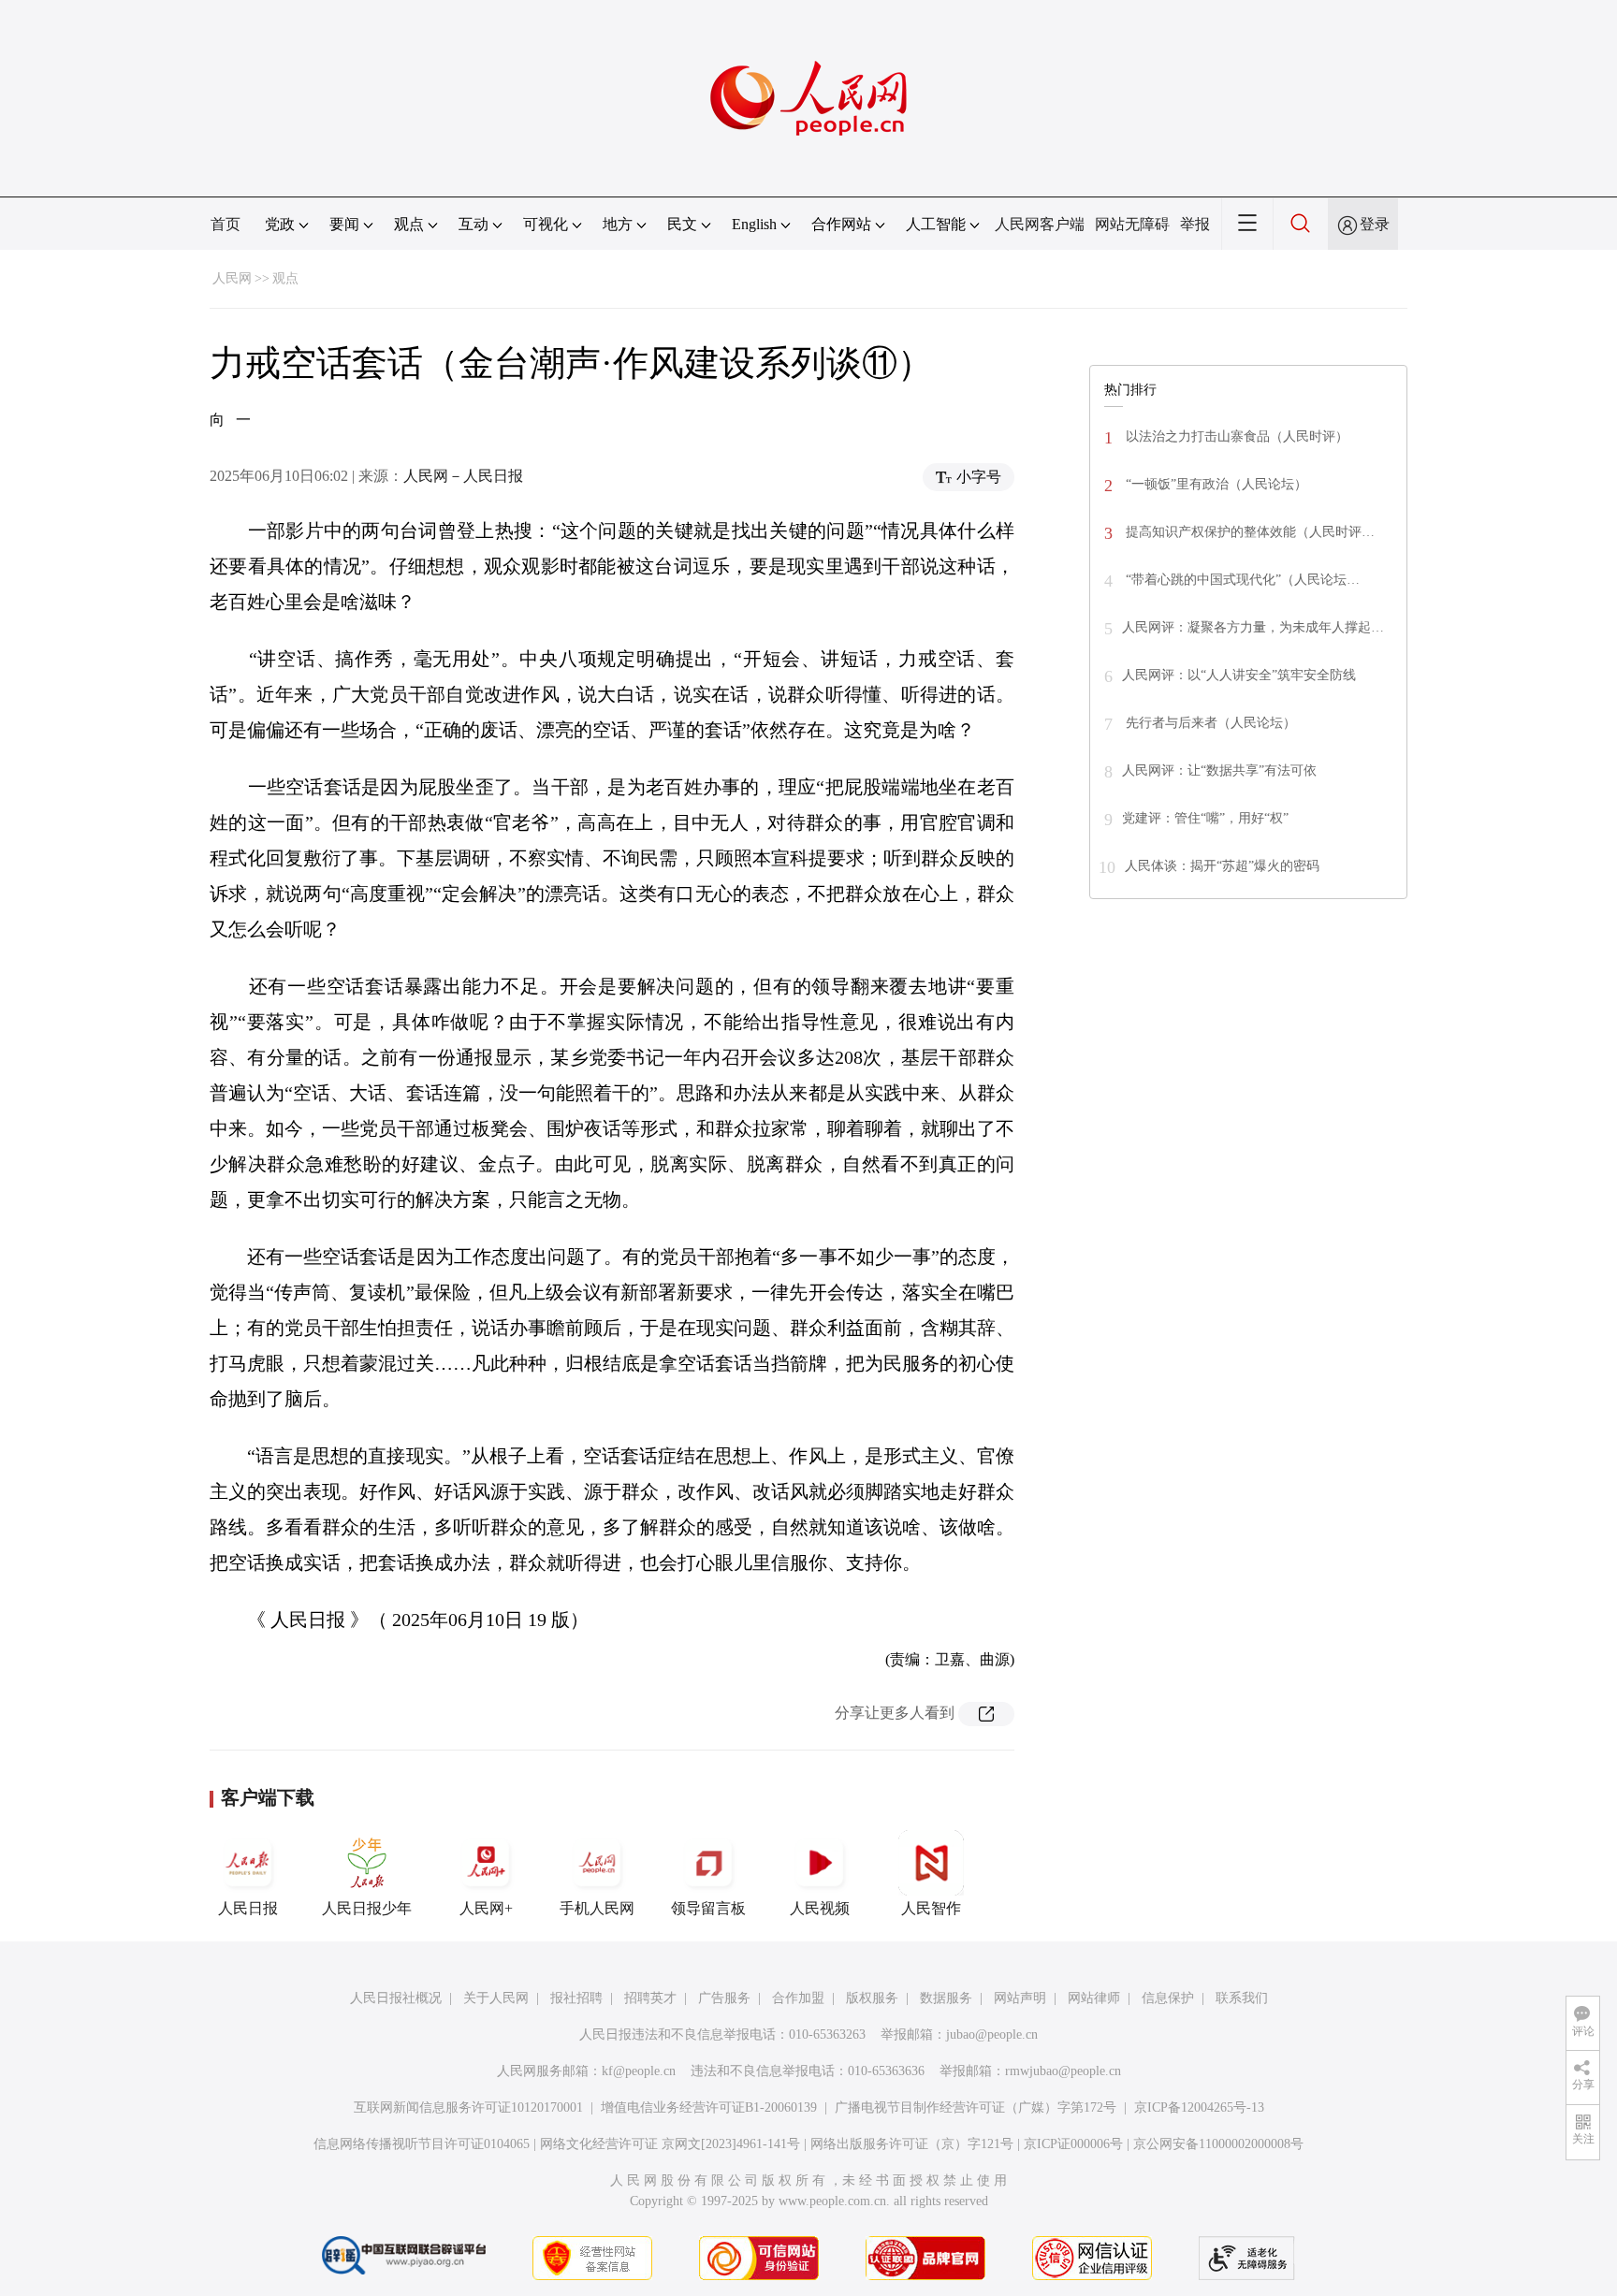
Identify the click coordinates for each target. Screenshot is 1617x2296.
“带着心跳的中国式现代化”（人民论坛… (1241, 580)
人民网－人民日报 (463, 476)
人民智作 (931, 1908)
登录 (1375, 224)
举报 (1195, 224)
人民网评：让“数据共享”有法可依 (1219, 770)
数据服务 (946, 1998)
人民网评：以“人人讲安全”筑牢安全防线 (1239, 675)
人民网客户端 (1040, 224)
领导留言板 (708, 1908)
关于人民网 (496, 1998)
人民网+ (486, 1908)
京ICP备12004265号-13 (1199, 2107)
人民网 (232, 278)
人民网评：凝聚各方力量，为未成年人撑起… (1253, 627)
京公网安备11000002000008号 (1218, 2144)
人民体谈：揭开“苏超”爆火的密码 (1222, 866)
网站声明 (1020, 1998)
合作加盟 (798, 1998)
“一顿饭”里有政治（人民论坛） (1215, 484)
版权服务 (872, 1998)
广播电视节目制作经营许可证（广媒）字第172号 (976, 2107)
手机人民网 (597, 1908)
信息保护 (1168, 1998)
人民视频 (820, 1908)
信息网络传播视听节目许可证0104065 (422, 2144)
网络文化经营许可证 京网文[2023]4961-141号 (670, 2144)
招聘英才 (650, 1998)
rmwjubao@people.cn (1063, 2071)
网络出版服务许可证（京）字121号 (912, 2144)
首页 (226, 224)
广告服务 (724, 1998)
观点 (285, 278)
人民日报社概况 (396, 1998)
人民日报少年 (367, 1908)
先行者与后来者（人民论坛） (1209, 723)
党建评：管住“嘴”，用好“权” (1205, 818)
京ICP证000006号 (1073, 2144)
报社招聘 (576, 1998)
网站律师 (1094, 1998)
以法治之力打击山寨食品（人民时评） (1235, 436)
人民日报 (248, 1908)
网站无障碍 (1132, 224)
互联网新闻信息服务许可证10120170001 (468, 2107)
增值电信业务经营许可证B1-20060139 (709, 2107)
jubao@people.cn (992, 2034)
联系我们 (1242, 1998)
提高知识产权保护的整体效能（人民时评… (1248, 532)
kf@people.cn (639, 2071)
